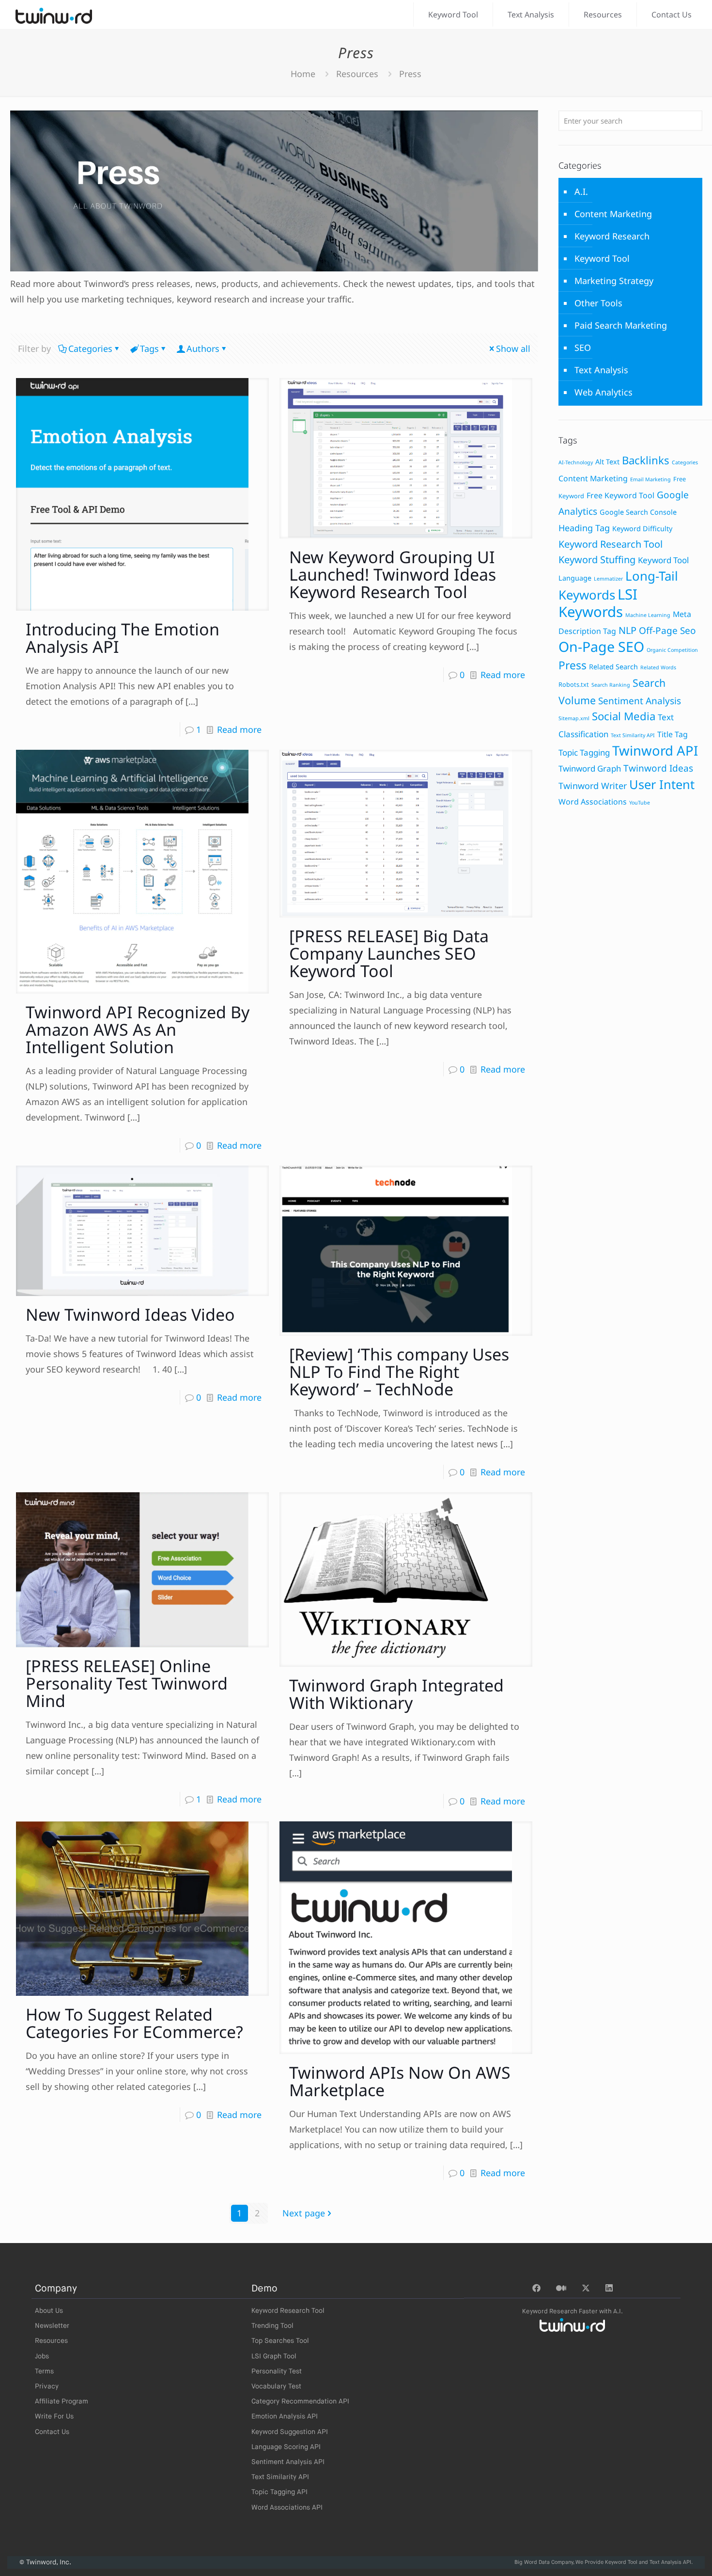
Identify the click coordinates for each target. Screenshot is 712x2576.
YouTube (640, 803)
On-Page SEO (601, 647)
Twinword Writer (593, 786)
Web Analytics (604, 392)
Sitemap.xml (574, 718)
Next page (304, 2213)
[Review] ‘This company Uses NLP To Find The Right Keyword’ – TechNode (399, 1372)
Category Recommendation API (300, 2402)
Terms (44, 2371)
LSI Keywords (598, 603)
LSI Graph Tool (274, 2356)
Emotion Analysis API (285, 2417)
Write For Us (54, 2417)
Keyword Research (612, 236)
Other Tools (598, 303)
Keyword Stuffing (597, 560)
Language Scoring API (286, 2447)
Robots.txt (574, 684)
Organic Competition (672, 650)
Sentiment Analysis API (288, 2462)
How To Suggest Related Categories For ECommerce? (134, 2023)
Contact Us (52, 2432)
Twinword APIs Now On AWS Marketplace (400, 2081)
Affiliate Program (62, 2402)
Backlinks (646, 460)
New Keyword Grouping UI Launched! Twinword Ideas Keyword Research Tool (393, 574)
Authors (203, 348)
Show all (513, 348)
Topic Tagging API (279, 2492)
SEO (583, 348)
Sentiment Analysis (640, 701)
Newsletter (52, 2326)
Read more (239, 729)
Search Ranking (611, 685)
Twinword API (655, 751)
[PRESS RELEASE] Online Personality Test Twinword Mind (127, 1683)
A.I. (581, 191)
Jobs (42, 2356)
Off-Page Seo (667, 631)
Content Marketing (613, 214)
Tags (149, 348)
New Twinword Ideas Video (130, 1314)
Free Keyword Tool (620, 495)
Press (573, 665)
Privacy (47, 2386)
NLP (627, 630)
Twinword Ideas (658, 768)
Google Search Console (638, 512)
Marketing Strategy (614, 281)
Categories (90, 348)
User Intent (662, 784)
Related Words (658, 667)
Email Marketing (650, 479)
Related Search (613, 667)
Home (303, 74)
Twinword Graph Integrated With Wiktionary (396, 1694)
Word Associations (593, 802)
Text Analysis (601, 370)
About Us (49, 2311)
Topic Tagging (584, 752)
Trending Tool (272, 2326)
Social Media (624, 716)
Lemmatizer (608, 579)
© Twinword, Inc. (45, 2562)
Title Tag (673, 734)
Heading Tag (584, 528)
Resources (357, 74)
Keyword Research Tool (611, 544)
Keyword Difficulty (642, 529)
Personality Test (277, 2371)
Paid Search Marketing (621, 325)
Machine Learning (648, 615)
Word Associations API (287, 2508)
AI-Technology (576, 462)
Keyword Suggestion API (290, 2432)
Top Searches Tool (280, 2341)
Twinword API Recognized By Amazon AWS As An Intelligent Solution (138, 1029)
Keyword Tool (602, 258)
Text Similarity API (633, 735)
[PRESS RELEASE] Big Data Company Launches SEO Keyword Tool (389, 953)
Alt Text (607, 462)
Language (575, 578)
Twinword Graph (590, 768)
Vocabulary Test (276, 2386)
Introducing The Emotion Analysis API (123, 638)
